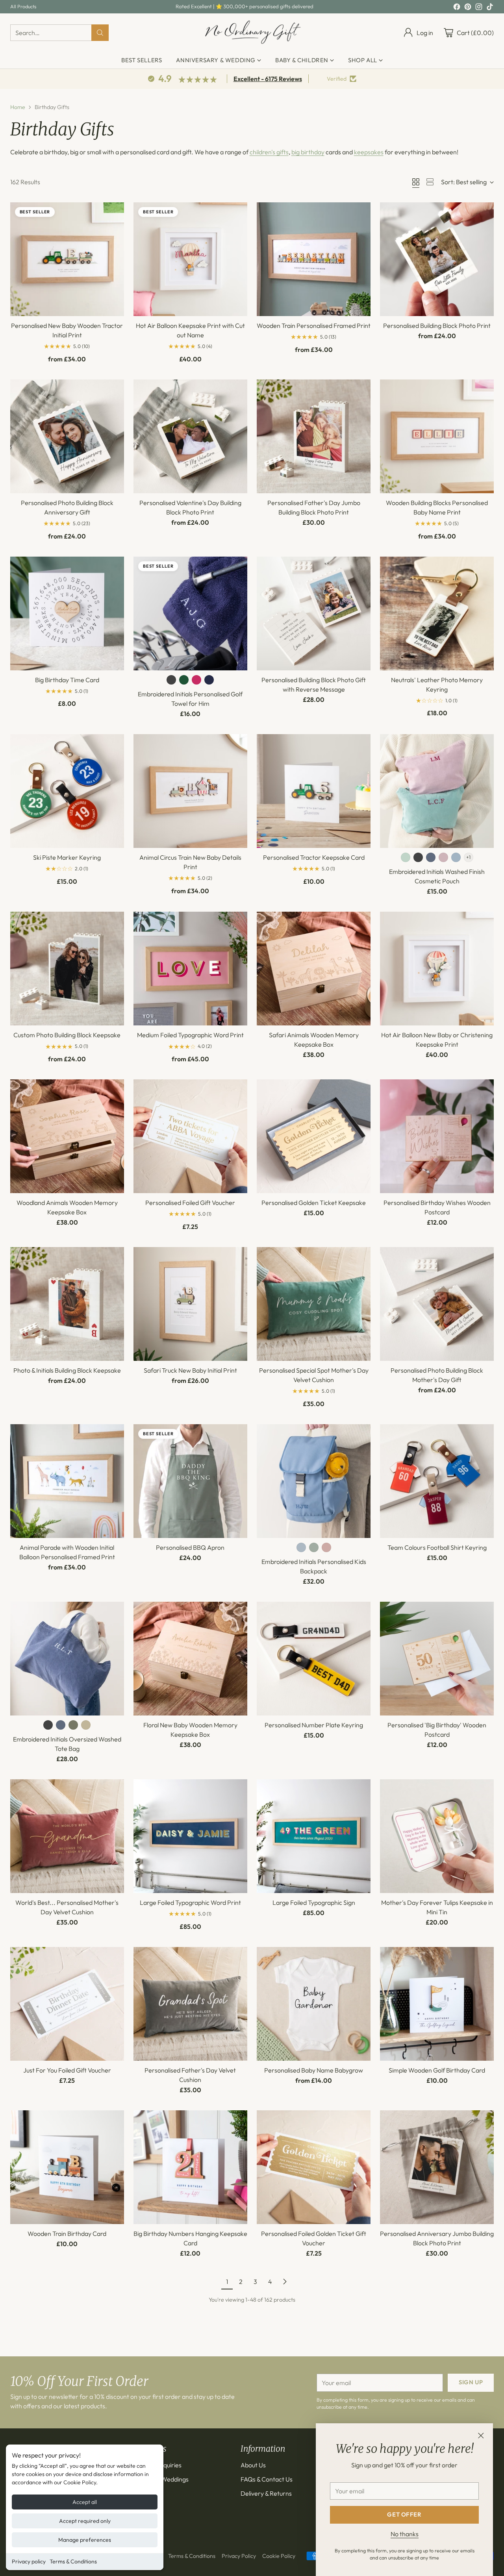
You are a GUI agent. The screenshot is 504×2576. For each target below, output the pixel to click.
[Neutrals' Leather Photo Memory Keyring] (437, 613)
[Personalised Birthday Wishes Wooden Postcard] (437, 1136)
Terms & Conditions (73, 2561)
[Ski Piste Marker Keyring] (67, 791)
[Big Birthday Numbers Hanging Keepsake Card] (190, 2167)
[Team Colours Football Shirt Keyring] (437, 1481)
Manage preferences (85, 2540)
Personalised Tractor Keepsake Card (314, 857)
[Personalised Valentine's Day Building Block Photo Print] (190, 436)
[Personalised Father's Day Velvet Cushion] (190, 2004)
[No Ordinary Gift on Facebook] (457, 8)
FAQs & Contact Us (267, 2479)
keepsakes (369, 152)
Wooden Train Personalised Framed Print (314, 326)
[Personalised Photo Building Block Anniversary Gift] (67, 436)
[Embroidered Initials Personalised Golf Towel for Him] (190, 613)
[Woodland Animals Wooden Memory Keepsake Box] (67, 1136)
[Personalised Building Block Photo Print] (437, 259)
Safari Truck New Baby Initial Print (190, 1370)
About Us (253, 2465)
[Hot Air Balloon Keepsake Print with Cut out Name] (190, 259)
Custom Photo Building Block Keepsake (67, 1035)
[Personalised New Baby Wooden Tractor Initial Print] (67, 259)
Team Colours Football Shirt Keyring (437, 1547)
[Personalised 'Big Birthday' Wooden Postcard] (437, 1659)
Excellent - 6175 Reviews (268, 79)
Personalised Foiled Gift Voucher (190, 1203)
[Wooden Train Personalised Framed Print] (314, 259)
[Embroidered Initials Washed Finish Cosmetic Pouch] (437, 791)
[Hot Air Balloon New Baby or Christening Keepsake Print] (437, 969)
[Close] (481, 2435)
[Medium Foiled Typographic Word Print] (190, 969)
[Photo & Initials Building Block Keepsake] (67, 1304)
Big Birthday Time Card (67, 680)
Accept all (85, 2502)
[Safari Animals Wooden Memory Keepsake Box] (314, 969)
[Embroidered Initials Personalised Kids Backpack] (314, 1481)
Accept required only (85, 2521)
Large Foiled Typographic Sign (314, 1902)
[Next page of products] (285, 2282)
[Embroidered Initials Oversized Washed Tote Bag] (67, 1659)
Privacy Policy (239, 2556)
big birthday (308, 152)
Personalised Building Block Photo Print (437, 326)
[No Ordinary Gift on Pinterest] (468, 8)
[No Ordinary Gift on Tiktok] (490, 8)
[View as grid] (416, 182)
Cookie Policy (279, 2556)
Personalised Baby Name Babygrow (314, 2070)
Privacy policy (29, 2561)
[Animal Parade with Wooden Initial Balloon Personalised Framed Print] (67, 1481)
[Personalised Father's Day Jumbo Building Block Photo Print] (314, 436)
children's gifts (269, 152)
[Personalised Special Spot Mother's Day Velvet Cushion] (314, 1304)
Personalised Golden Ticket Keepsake (314, 1203)
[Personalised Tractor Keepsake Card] (314, 791)
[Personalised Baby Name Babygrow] (314, 2004)
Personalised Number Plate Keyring (314, 1725)
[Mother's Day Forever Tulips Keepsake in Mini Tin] (437, 1836)
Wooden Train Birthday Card (67, 2234)
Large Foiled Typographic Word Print (190, 1902)
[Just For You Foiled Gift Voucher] (67, 2004)
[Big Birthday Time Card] (67, 613)
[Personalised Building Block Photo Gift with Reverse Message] (314, 613)
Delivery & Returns (266, 2493)
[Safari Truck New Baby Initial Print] (190, 1304)
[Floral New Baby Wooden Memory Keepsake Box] (190, 1659)
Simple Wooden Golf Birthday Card (437, 2070)
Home (18, 107)
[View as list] (430, 182)
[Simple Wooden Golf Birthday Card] (437, 2004)
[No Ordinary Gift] (252, 33)
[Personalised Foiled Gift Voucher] (190, 1136)
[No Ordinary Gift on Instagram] (479, 8)
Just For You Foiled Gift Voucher (67, 2070)
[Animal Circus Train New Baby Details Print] (190, 791)
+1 (468, 857)
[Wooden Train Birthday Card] (67, 2167)
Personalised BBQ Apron (190, 1547)
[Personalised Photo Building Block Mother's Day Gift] (437, 1304)
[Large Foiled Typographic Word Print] (190, 1836)
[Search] (100, 33)
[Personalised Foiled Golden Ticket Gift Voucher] (314, 2167)
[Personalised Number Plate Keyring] (314, 1659)
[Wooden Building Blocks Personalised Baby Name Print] (437, 436)
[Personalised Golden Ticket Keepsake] (314, 1136)
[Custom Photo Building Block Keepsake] (67, 969)
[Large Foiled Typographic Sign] (314, 1836)
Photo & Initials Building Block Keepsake (67, 1370)
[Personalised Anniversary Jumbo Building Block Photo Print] (437, 2167)
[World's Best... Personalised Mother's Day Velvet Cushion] (67, 1836)
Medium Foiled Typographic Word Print (190, 1035)
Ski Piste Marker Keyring (67, 857)
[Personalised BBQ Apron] (190, 1481)
